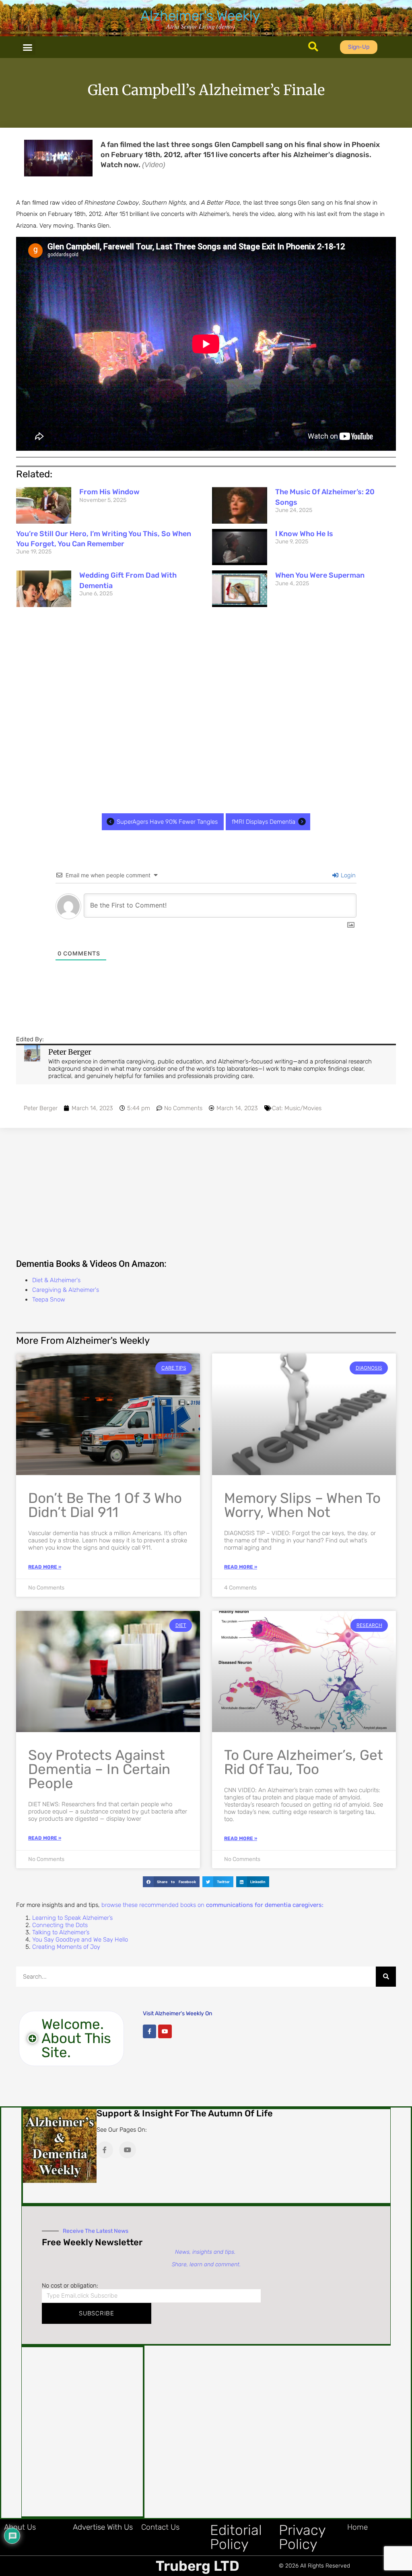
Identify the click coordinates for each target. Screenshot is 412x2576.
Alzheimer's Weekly (200, 16)
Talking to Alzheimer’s (61, 1932)
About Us (20, 2527)
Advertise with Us (103, 2527)
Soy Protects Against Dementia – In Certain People (99, 1769)
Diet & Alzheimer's (56, 1280)
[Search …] (313, 47)
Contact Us (160, 2527)
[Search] (386, 1977)
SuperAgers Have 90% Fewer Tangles (167, 822)
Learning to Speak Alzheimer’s (72, 1918)
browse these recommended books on (212, 1905)
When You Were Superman (320, 575)
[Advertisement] (206, 710)
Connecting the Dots (60, 1925)
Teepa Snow (49, 1299)
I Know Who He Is (304, 534)
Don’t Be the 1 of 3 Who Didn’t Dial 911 (105, 1505)
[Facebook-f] (150, 2031)
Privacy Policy (302, 2537)
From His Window (109, 492)
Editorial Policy (236, 2537)
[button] (28, 47)
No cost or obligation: (70, 2286)
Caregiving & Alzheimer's (66, 1290)
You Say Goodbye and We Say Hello (80, 1940)
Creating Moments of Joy (66, 1947)
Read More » (45, 1567)
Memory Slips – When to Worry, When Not (302, 1505)
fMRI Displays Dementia (264, 822)
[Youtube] (165, 2031)
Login (347, 875)
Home (357, 2527)
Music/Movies (303, 1108)
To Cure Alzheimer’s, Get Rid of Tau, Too (304, 1762)
